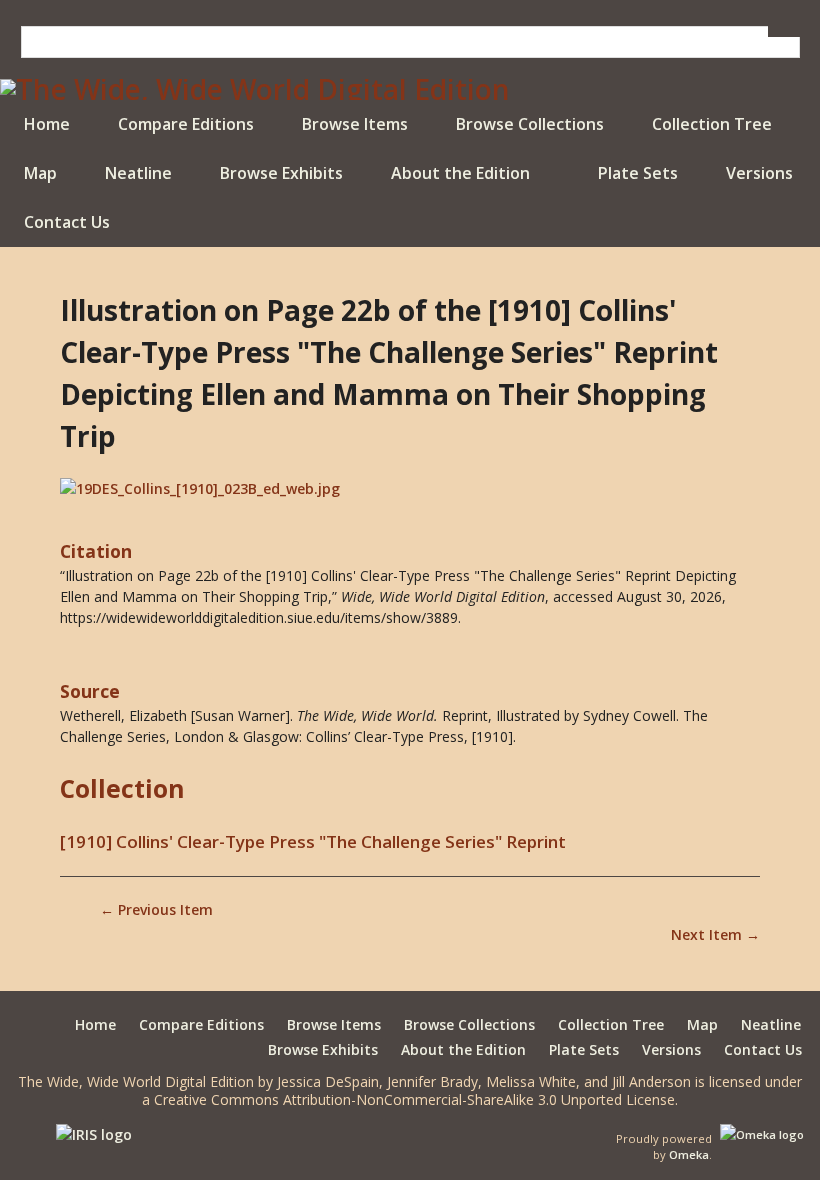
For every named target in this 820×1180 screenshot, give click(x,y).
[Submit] (784, 31)
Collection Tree (712, 124)
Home (47, 124)
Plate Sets (638, 173)
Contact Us (67, 222)
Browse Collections (530, 124)
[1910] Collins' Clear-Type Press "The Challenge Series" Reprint (313, 841)
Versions (759, 173)
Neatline (138, 173)
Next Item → (715, 934)
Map (40, 173)
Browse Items (355, 124)
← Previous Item (156, 909)
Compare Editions (186, 124)
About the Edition (460, 173)
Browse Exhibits (281, 173)
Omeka (689, 1154)
